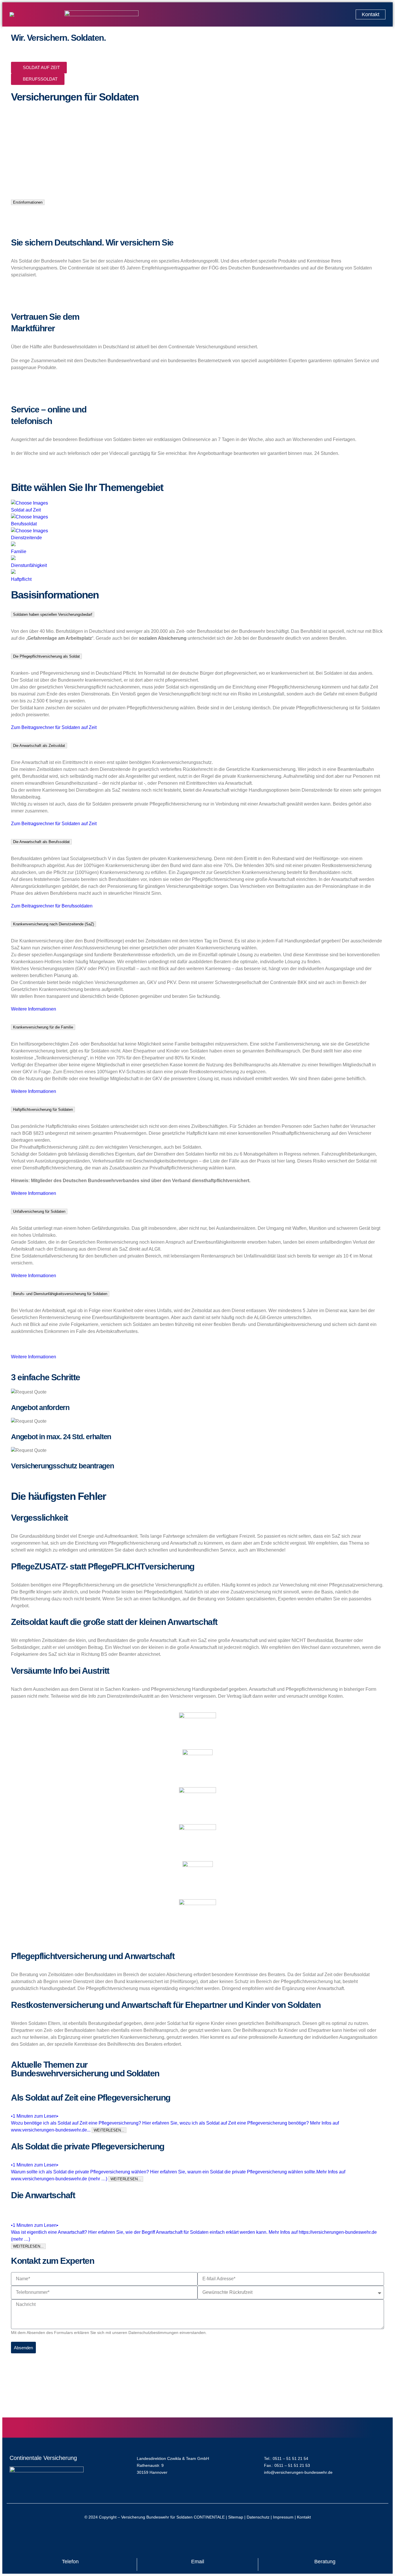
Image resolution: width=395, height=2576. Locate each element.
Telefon (70, 2562)
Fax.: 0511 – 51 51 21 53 (287, 2465)
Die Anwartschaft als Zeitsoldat (39, 746)
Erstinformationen (28, 202)
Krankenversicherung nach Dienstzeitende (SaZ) (53, 924)
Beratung (325, 2562)
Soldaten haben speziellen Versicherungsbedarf (53, 614)
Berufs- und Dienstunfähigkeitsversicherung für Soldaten (60, 1294)
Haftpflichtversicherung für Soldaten (43, 1110)
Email (198, 2562)
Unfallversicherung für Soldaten (39, 1211)
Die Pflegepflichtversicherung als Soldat (46, 656)
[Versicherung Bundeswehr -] (34, 14)
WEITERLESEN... (109, 2130)
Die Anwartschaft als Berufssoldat (41, 842)
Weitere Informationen (34, 1009)
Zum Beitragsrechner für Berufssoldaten (52, 906)
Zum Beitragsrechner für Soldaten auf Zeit (54, 727)
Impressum (283, 2517)
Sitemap (236, 2517)
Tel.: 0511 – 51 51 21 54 (286, 2458)
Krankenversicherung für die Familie (43, 1027)
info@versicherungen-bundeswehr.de (298, 2472)
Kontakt (304, 2517)
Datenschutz (258, 2517)
